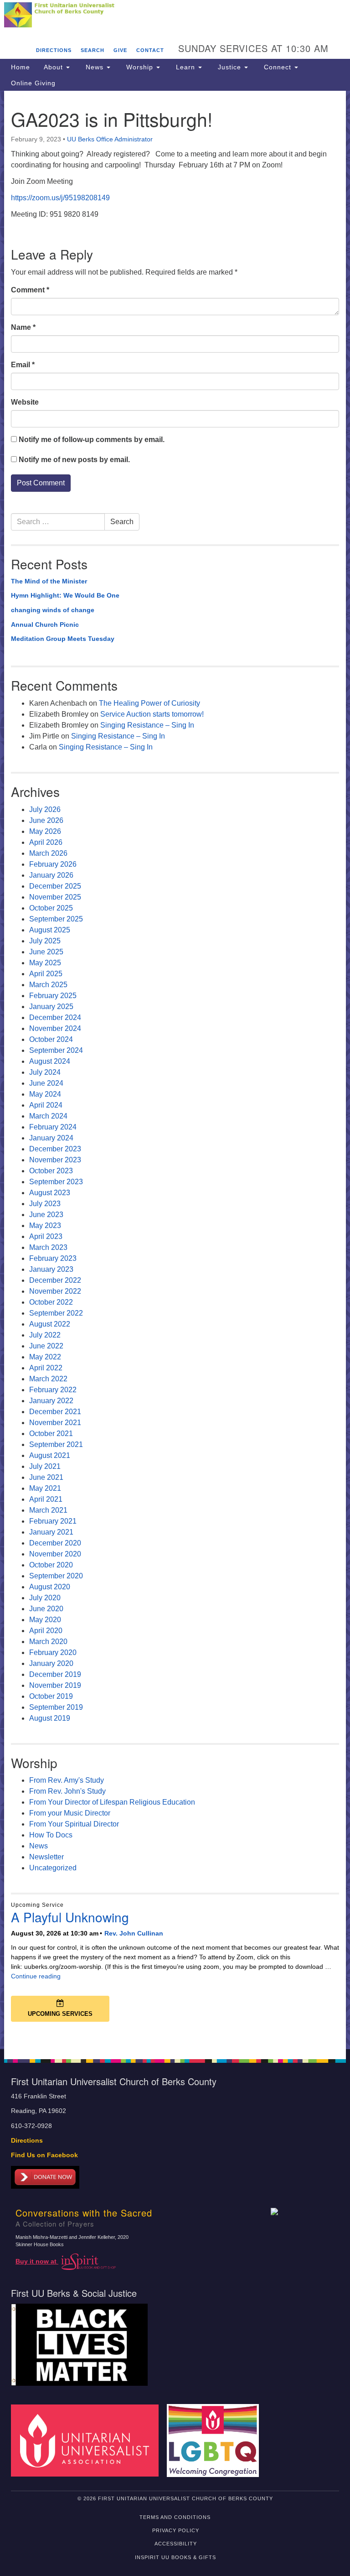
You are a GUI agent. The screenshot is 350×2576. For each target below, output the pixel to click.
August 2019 (50, 1718)
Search (93, 50)
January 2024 (51, 1138)
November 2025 (55, 897)
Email (23, 365)
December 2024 (55, 1017)
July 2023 (45, 1204)
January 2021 (51, 1532)
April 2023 (46, 1236)
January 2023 (51, 1269)
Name (23, 327)
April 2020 (46, 1631)
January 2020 (51, 1663)
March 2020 (48, 1642)
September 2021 (56, 1444)
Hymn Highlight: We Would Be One (65, 595)
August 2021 (50, 1455)
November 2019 (55, 1685)
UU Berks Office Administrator (110, 139)
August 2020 (50, 1587)
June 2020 (46, 1609)
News (95, 67)
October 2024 (51, 1039)
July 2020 (45, 1598)
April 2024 (46, 1105)
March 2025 (48, 985)
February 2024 (53, 1127)
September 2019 (56, 1707)
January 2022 (51, 1401)
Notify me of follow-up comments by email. (92, 440)
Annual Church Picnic (45, 624)
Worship (140, 67)
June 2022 (46, 1346)
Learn (185, 67)
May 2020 (45, 1620)
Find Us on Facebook (44, 2155)
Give (120, 50)
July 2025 (45, 941)
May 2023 (45, 1226)
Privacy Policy (176, 2530)
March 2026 (48, 853)
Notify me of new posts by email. (74, 460)
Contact (150, 50)
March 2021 (48, 1510)
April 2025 (46, 974)
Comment (30, 290)
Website (25, 402)
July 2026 (45, 809)
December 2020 (55, 1543)
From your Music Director (70, 1813)
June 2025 (46, 952)
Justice (229, 67)
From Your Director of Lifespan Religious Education (112, 1802)
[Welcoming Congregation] (216, 2440)
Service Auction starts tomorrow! (152, 714)
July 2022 (45, 1335)
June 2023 (46, 1215)
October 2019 (51, 1696)
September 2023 (56, 1182)
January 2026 (51, 875)
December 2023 (55, 1149)
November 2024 (55, 1028)
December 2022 (55, 1280)
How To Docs (51, 1835)
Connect (278, 67)
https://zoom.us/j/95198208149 (60, 198)
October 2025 (51, 908)
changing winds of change (53, 610)
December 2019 (55, 1674)
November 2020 (55, 1554)
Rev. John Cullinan (134, 1933)
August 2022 (50, 1324)
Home (21, 67)
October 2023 (51, 1171)
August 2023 (50, 1193)
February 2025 (53, 996)
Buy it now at (37, 2261)
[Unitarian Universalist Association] (88, 2440)
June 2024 (46, 1083)
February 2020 (53, 1652)
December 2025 (55, 886)
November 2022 (55, 1291)
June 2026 (46, 820)
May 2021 (45, 1488)
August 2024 (50, 1061)
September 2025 (56, 919)
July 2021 (45, 1466)
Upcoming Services (60, 2014)
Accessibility (176, 2544)
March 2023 (48, 1247)
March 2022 (48, 1379)
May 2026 (45, 831)
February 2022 (53, 1390)
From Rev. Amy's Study (67, 1780)
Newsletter (46, 1857)
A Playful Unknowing (70, 1917)
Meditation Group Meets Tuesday (63, 639)
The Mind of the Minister (49, 581)
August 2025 (50, 930)
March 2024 (48, 1116)
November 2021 (55, 1423)
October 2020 (51, 1565)
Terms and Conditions (175, 2517)
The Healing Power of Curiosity (149, 703)
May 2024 (45, 1094)
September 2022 (56, 1313)
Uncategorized (53, 1868)
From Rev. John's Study (67, 1791)
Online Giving (33, 83)
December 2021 (55, 1412)
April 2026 (46, 842)
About (54, 67)
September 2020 (56, 1576)
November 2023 (55, 1160)
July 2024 (45, 1072)
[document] (175, 1070)
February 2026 (53, 864)
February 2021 (53, 1521)
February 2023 (53, 1258)
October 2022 (51, 1302)
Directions (54, 50)
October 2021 (51, 1434)
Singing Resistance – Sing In (147, 725)
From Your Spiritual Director (74, 1824)
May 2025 (45, 963)
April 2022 (46, 1368)
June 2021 (46, 1477)
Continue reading (36, 1976)
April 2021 (46, 1499)
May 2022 (45, 1357)
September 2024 (56, 1050)
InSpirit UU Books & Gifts (175, 2557)
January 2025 (51, 1007)
